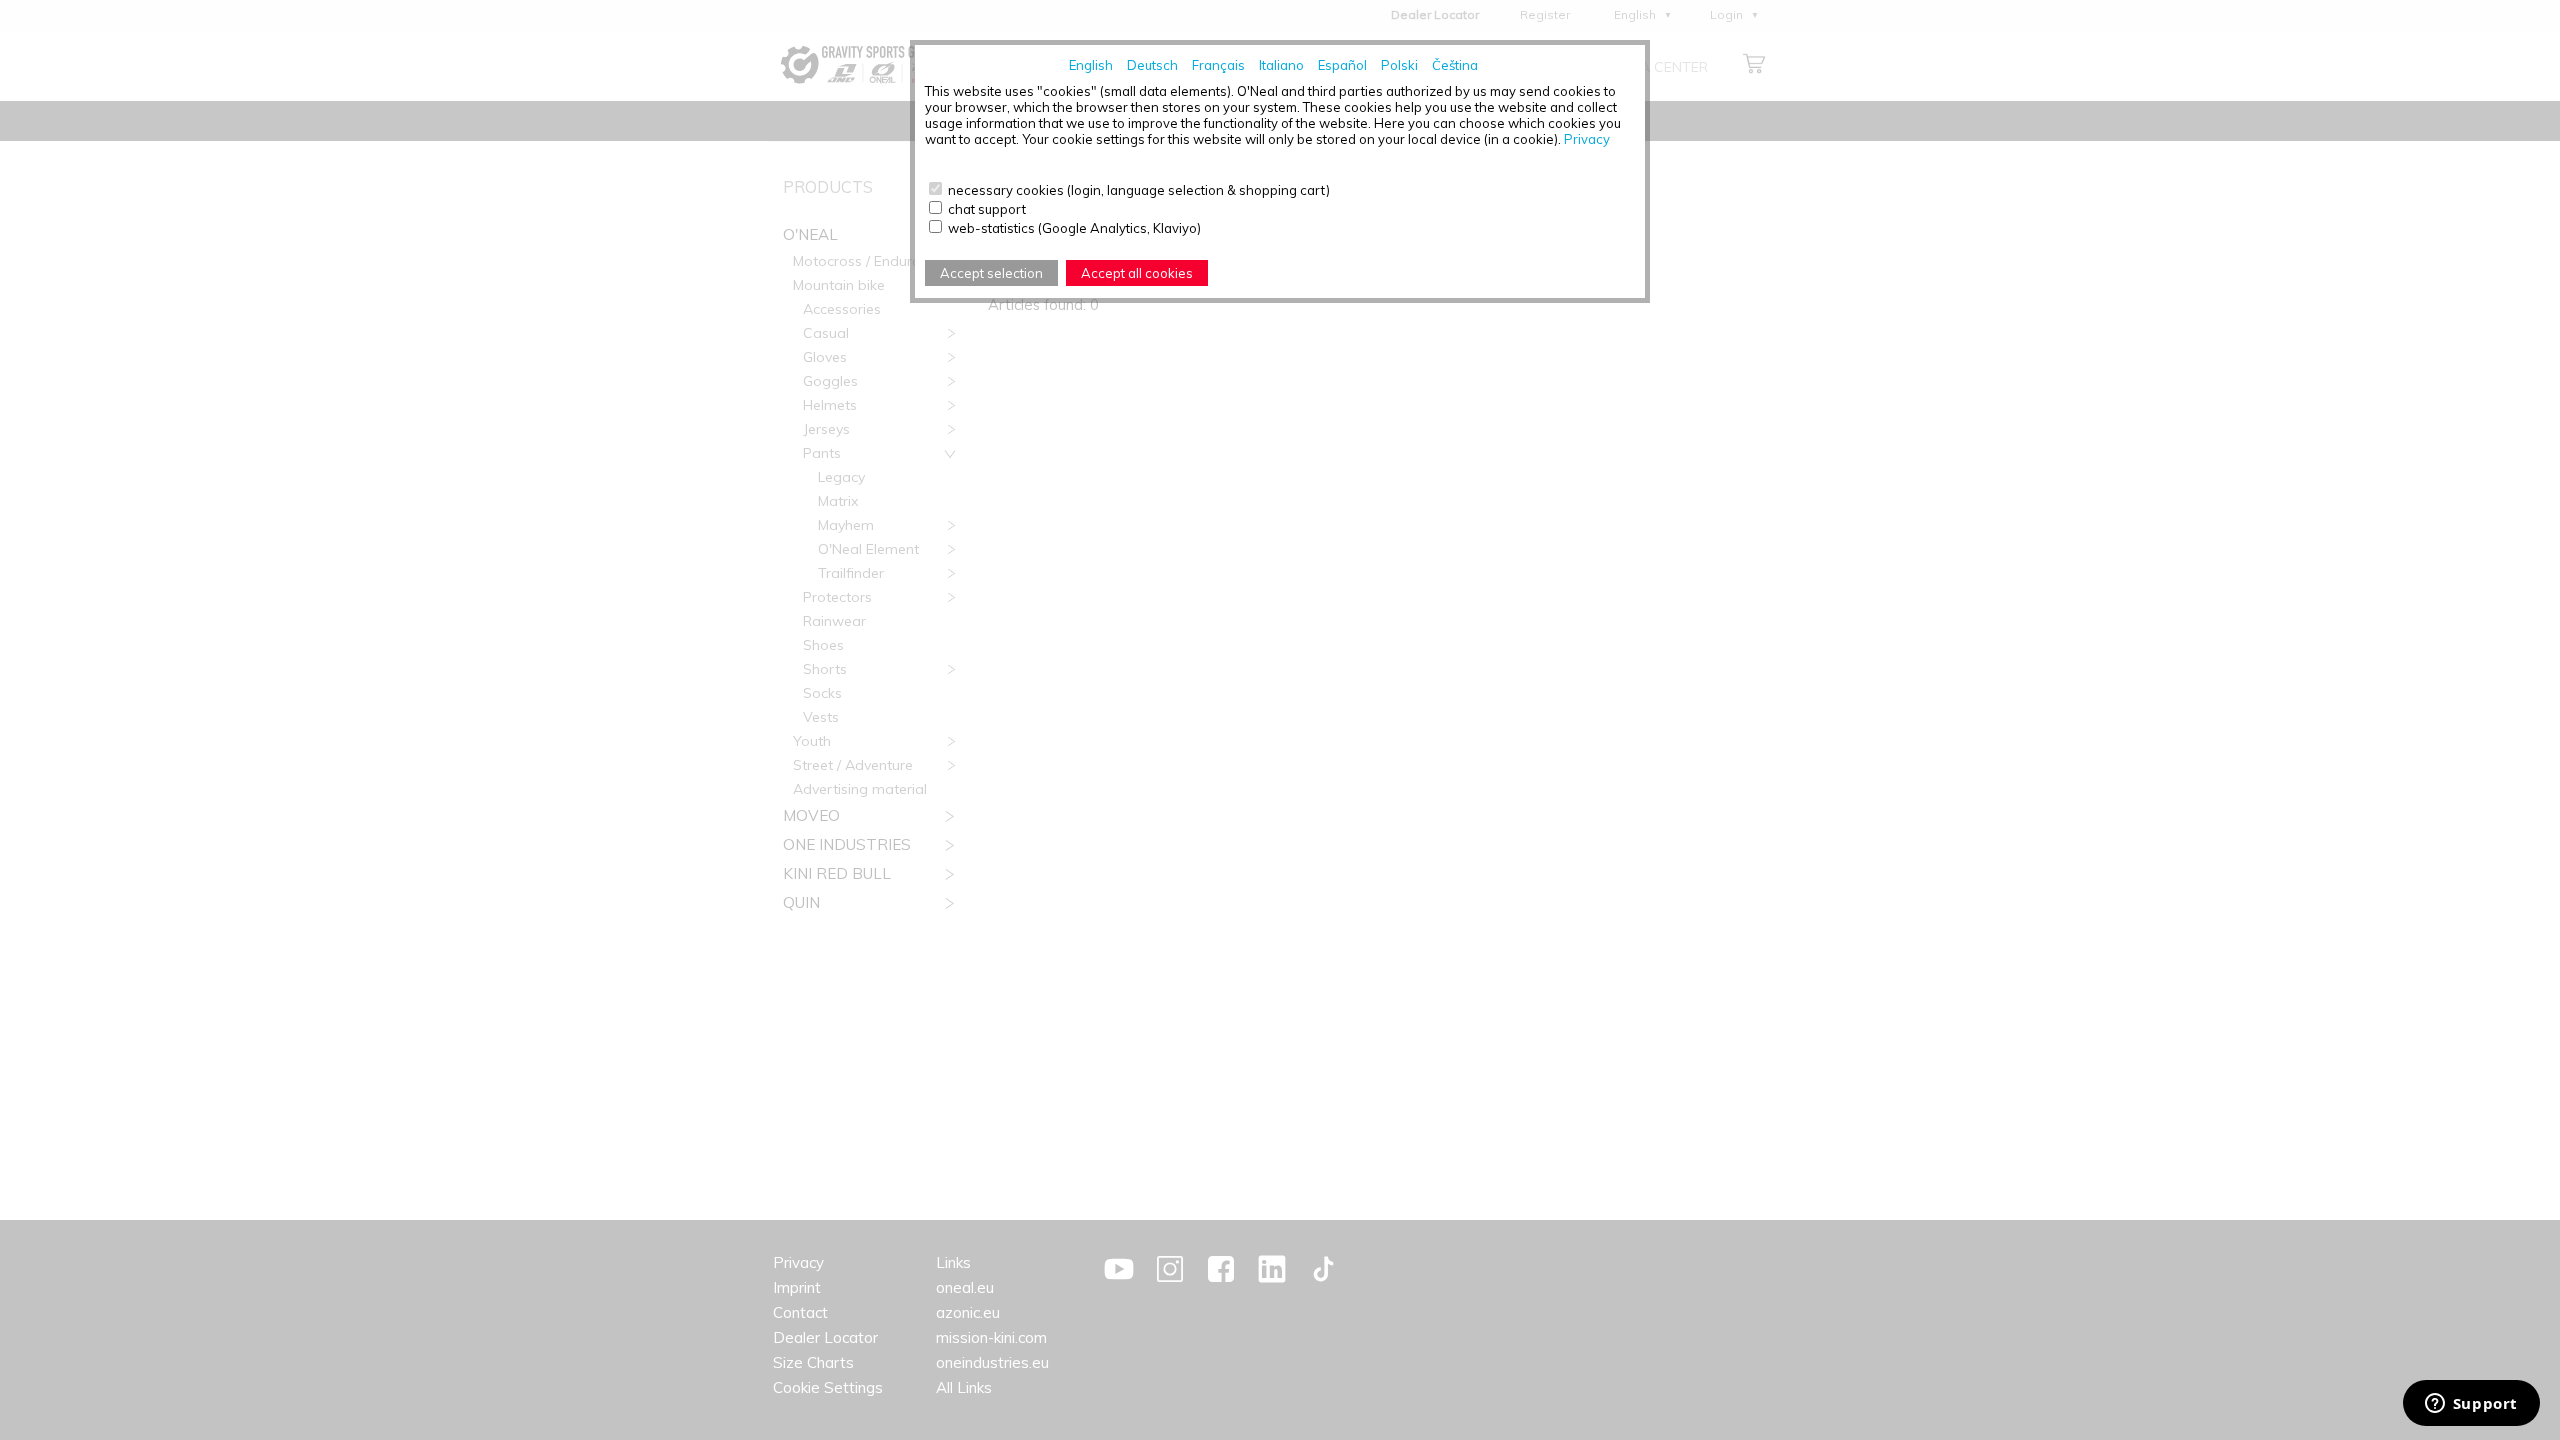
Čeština (1455, 65)
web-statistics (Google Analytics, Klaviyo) (1074, 228)
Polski (1399, 65)
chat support (987, 209)
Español (1342, 65)
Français (1218, 65)
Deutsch (1152, 65)
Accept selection (991, 273)
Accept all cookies (1137, 273)
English (1091, 65)
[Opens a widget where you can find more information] (2471, 1405)
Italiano (1281, 65)
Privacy (1587, 139)
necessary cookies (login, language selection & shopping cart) (1139, 190)
